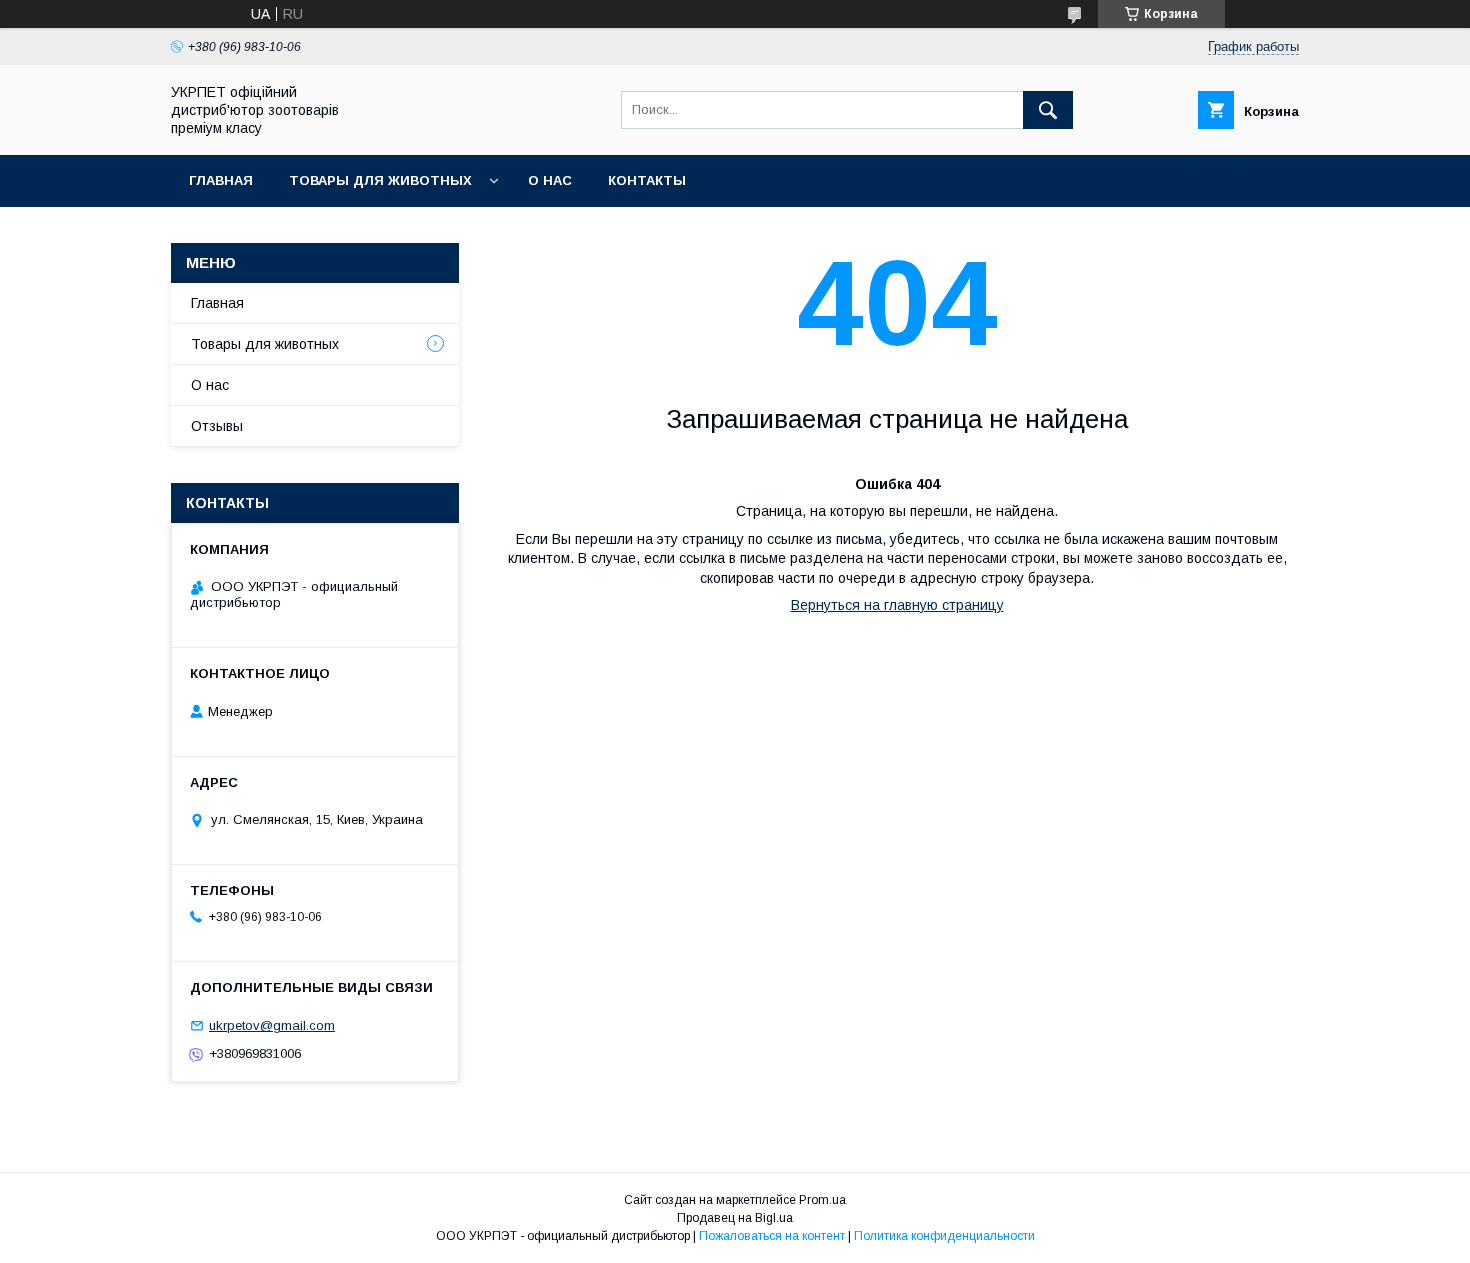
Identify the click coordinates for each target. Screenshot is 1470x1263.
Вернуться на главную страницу (897, 605)
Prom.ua (822, 1200)
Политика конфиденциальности (944, 1236)
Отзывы (217, 426)
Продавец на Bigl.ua (735, 1218)
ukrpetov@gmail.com (272, 1025)
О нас (550, 180)
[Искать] (1048, 110)
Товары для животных (380, 180)
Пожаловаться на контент (772, 1236)
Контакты (647, 180)
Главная (221, 180)
